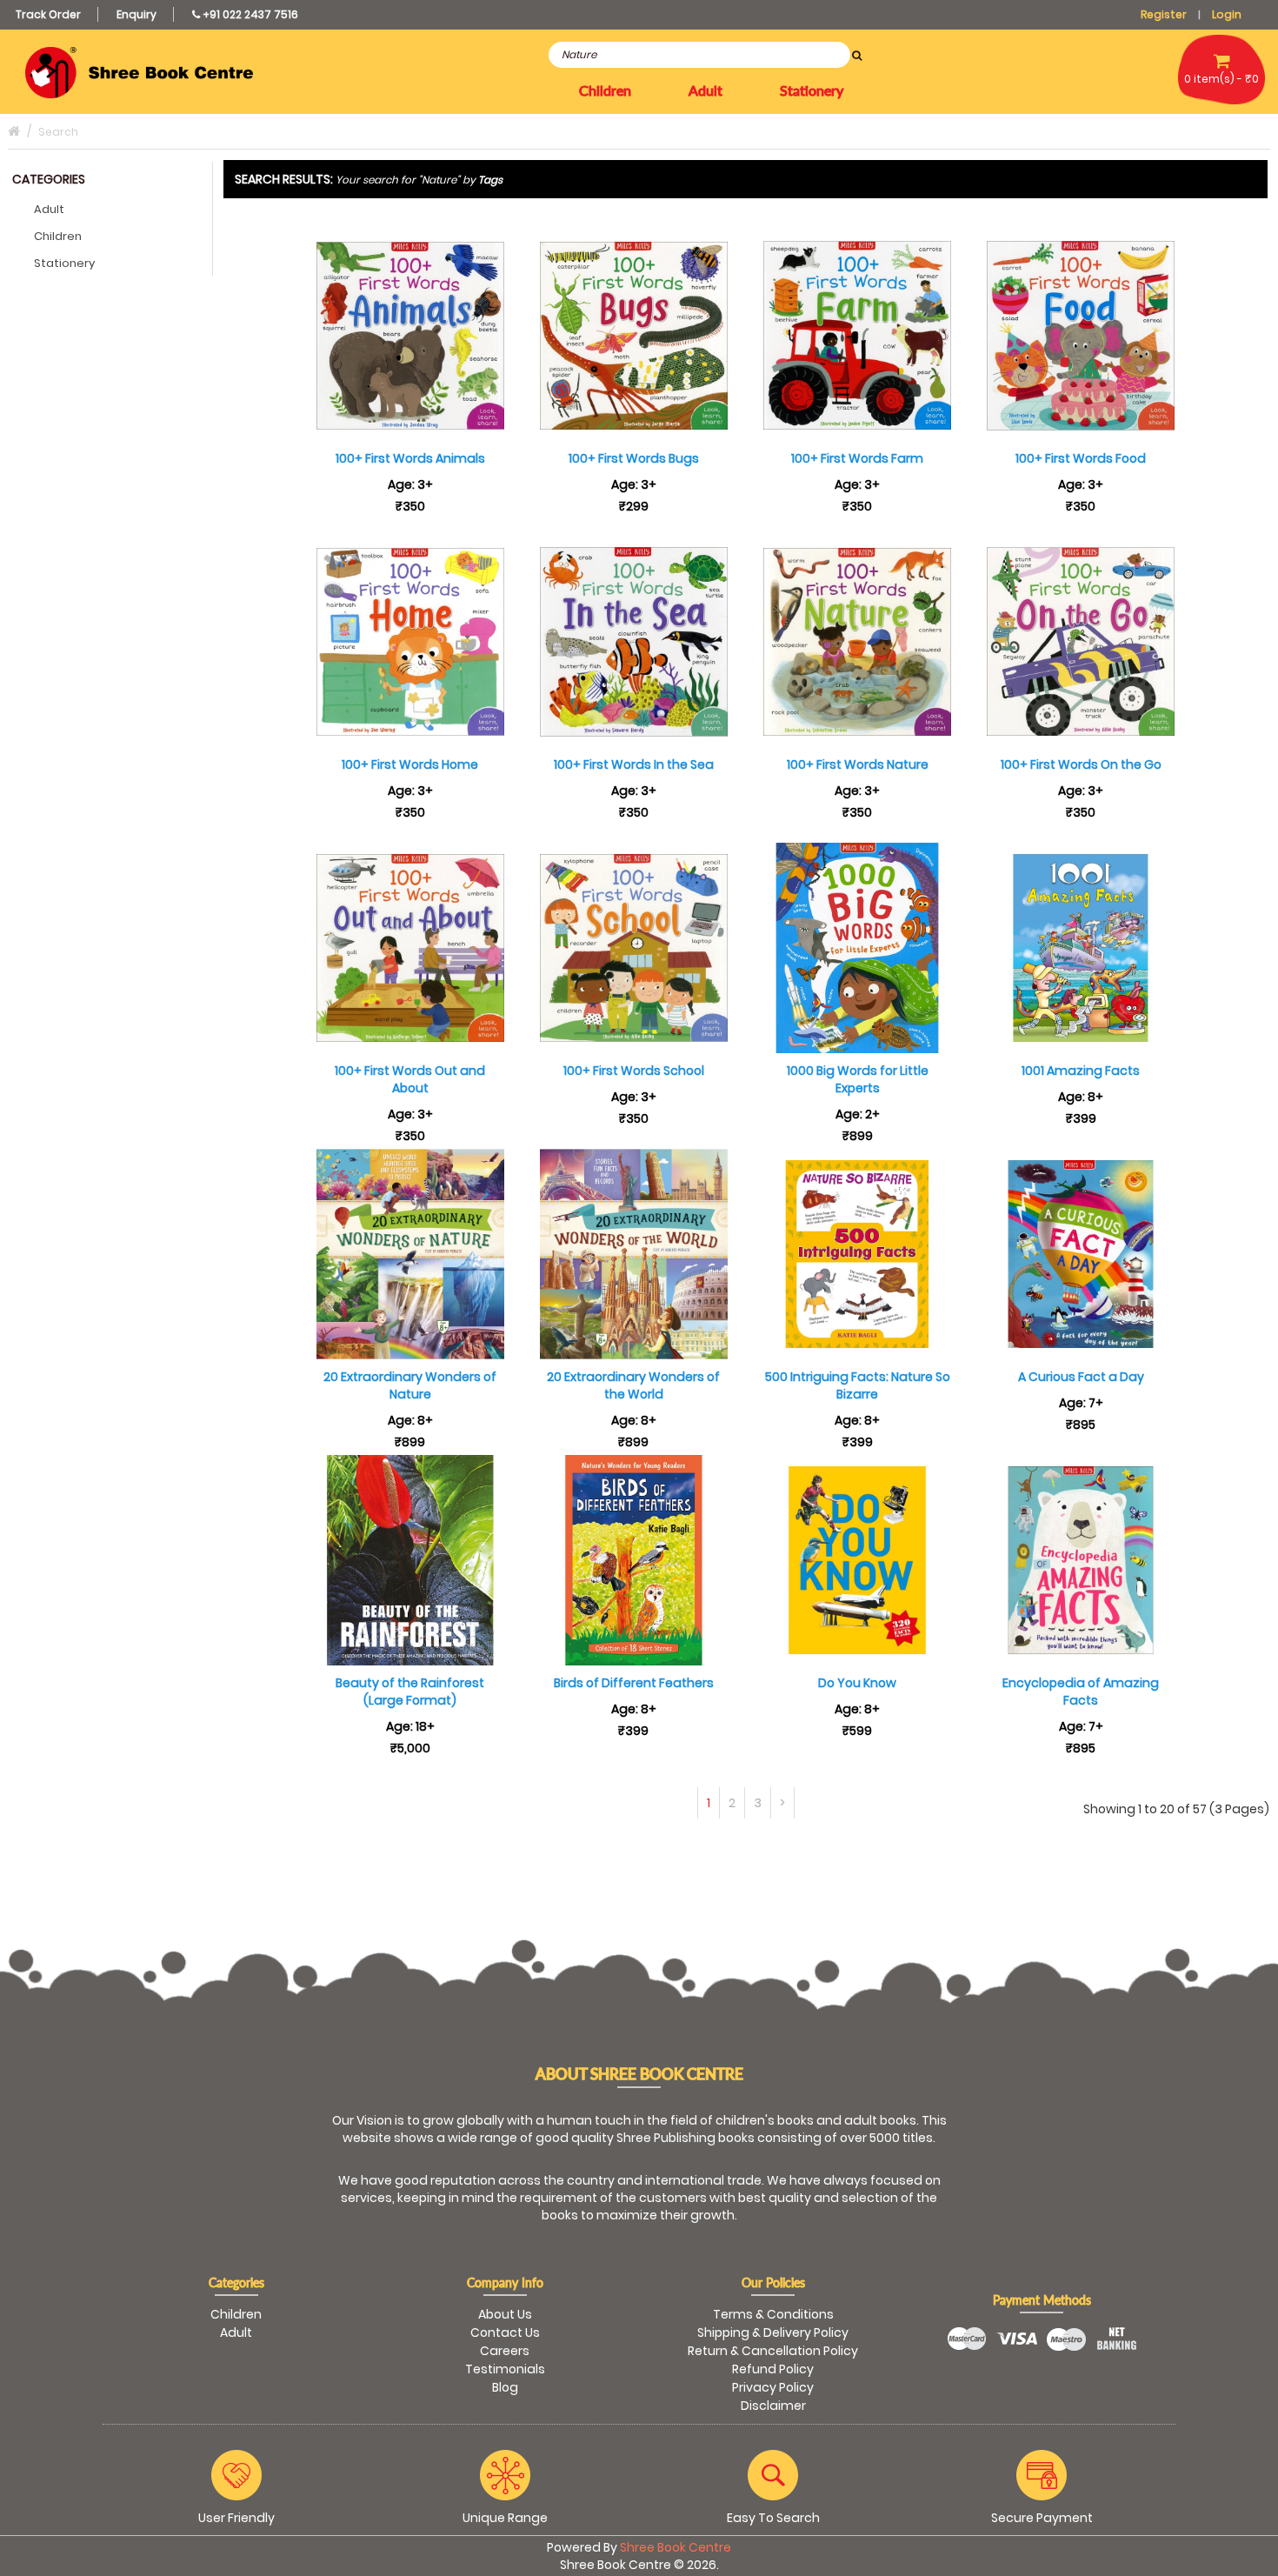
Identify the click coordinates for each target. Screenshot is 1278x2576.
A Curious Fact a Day (1081, 1377)
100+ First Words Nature (858, 764)
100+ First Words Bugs (634, 458)
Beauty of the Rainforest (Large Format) (410, 1692)
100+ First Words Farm (857, 458)
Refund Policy (773, 2369)
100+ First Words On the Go (1081, 764)
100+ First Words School (634, 1071)
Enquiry (136, 14)
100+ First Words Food (1081, 458)
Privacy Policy (773, 2387)
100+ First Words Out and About (410, 1079)
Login (1227, 14)
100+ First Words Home (410, 764)
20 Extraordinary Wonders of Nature (410, 1385)
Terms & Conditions (773, 2314)
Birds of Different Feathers (634, 1683)
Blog (505, 2387)
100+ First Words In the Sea (634, 764)
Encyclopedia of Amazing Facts (1081, 1692)
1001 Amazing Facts (1081, 1071)
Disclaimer (773, 2406)
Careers (505, 2351)
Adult (49, 209)
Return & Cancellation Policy (773, 2351)
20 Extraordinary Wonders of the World (633, 1385)
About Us (505, 2314)
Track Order (48, 14)
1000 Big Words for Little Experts (858, 1079)
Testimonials (505, 2369)
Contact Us (505, 2332)
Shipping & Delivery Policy (773, 2332)
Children (58, 236)
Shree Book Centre (676, 2547)
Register (1164, 14)
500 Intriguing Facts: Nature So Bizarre (858, 1385)
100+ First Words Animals (410, 458)
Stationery (64, 263)
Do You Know (857, 1683)
